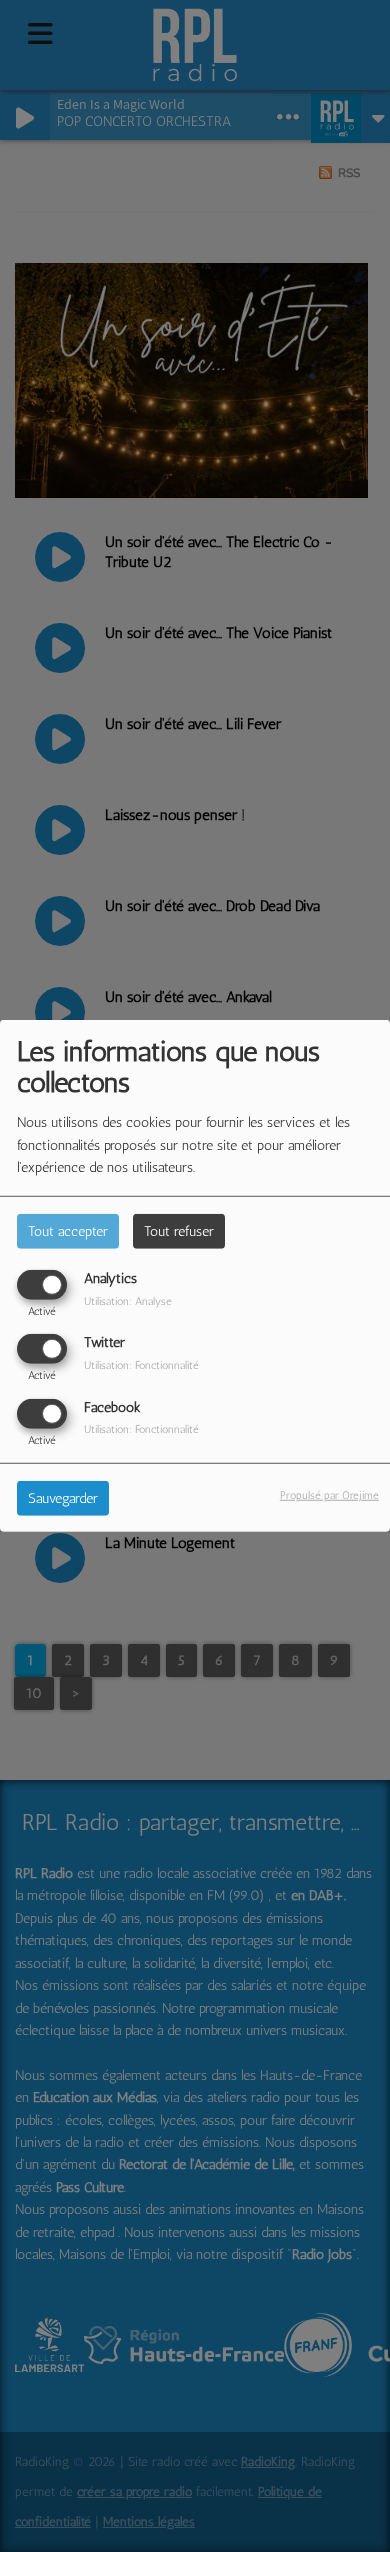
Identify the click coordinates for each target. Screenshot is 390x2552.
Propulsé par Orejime (329, 1494)
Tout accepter (68, 1231)
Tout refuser (179, 1231)
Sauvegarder (63, 1497)
